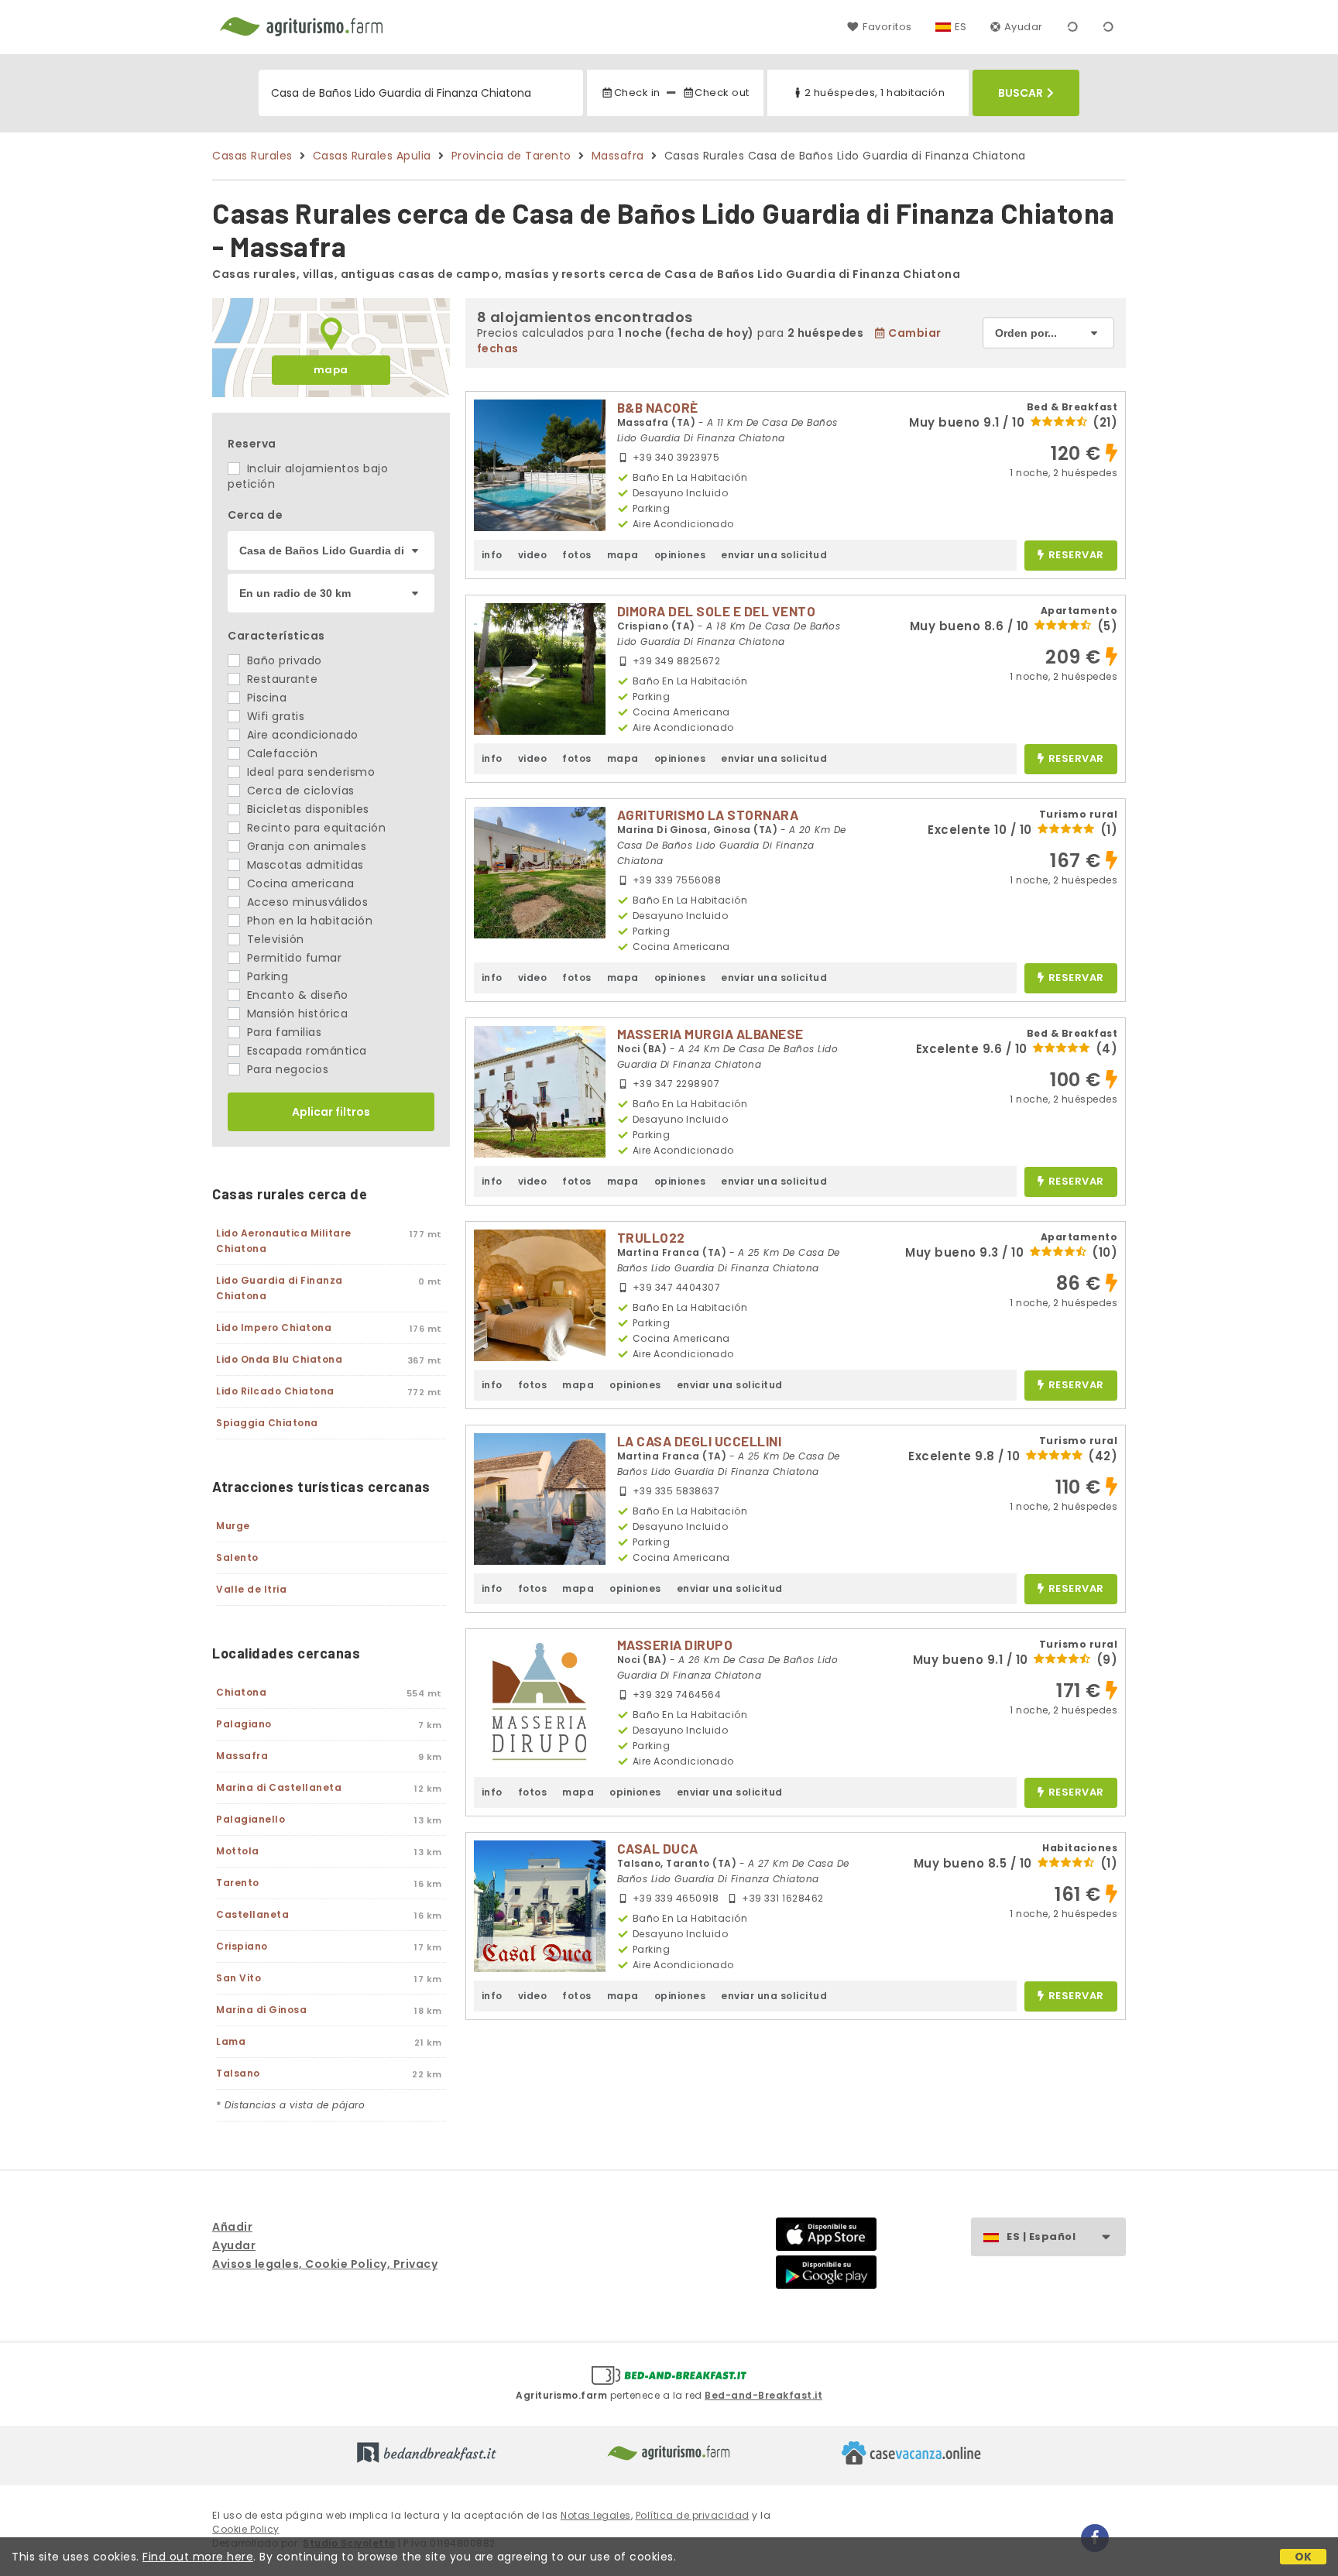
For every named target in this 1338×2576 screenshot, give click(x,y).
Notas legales (596, 2515)
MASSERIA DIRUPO (675, 1645)
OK (1304, 2557)
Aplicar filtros (331, 1112)
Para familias (282, 1032)
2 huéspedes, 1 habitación (875, 93)
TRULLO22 (651, 1237)
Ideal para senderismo (309, 772)
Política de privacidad (693, 2515)
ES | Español (1041, 2236)
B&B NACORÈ (658, 407)
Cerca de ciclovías (299, 791)
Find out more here (198, 2557)
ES (961, 27)
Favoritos (887, 27)
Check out (722, 93)
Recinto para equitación (314, 828)
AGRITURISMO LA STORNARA (708, 815)
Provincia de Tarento (511, 156)
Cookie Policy (246, 2529)
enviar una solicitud (774, 555)
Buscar (1021, 93)
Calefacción (280, 753)
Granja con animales (305, 846)
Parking (266, 976)
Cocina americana (299, 883)
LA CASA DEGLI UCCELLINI (700, 1441)
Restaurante (280, 679)
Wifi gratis (274, 716)
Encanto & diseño (296, 995)
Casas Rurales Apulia (372, 156)
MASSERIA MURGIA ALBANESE (710, 1034)
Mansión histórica (295, 1014)
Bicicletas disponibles (306, 809)
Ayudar (1024, 27)
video (533, 555)
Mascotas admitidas (304, 865)
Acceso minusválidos (305, 902)
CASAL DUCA (658, 1848)
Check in (637, 93)
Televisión (274, 939)
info (492, 555)
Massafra (618, 156)
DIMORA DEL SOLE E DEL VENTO (717, 611)
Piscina (265, 698)
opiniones (680, 555)
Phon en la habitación (308, 921)
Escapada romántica (305, 1051)
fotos (577, 555)
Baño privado (283, 660)
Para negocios (286, 1069)
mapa (331, 370)
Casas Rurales (252, 156)
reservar (1076, 556)
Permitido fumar (292, 958)
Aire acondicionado (301, 735)
